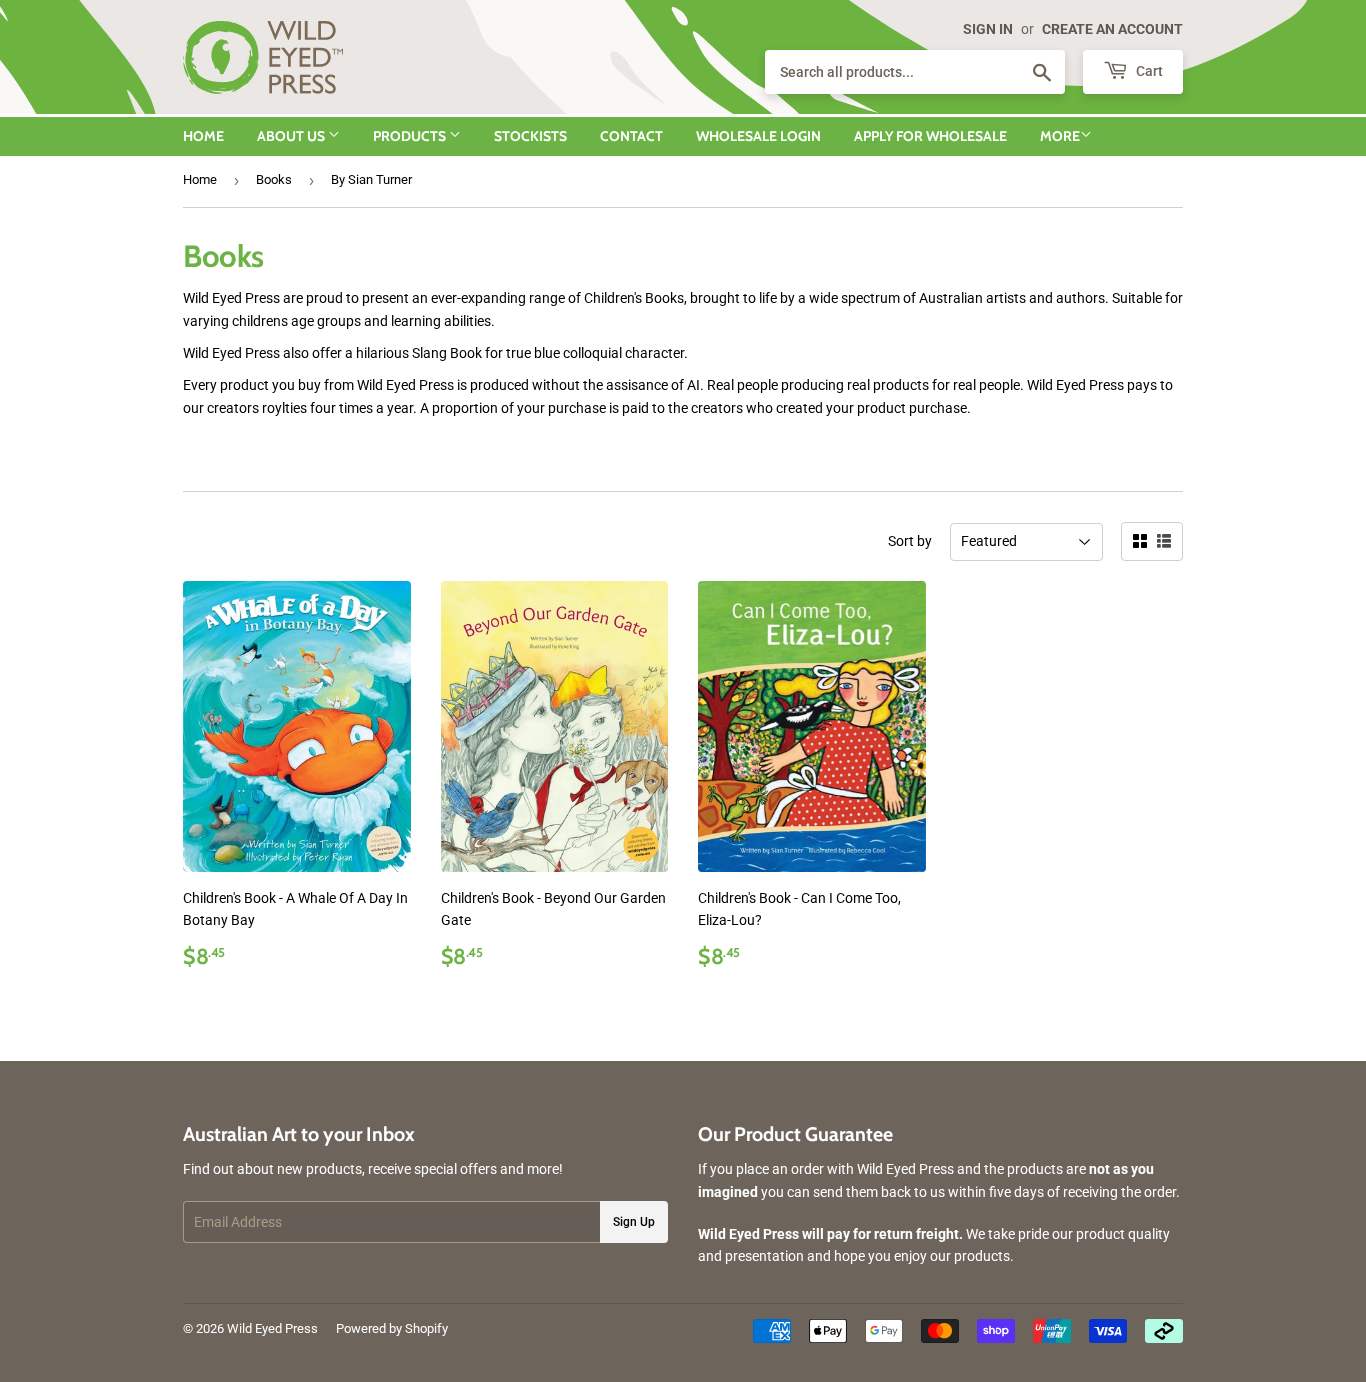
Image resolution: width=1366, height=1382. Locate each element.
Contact (631, 136)
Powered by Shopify (392, 1328)
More (1060, 136)
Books (274, 179)
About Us (292, 136)
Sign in (988, 29)
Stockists (530, 136)
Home (203, 136)
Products (411, 136)
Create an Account (1112, 29)
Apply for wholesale (930, 136)
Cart (1148, 71)
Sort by (910, 541)
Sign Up (634, 1222)
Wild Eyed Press (272, 1328)
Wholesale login (758, 136)
